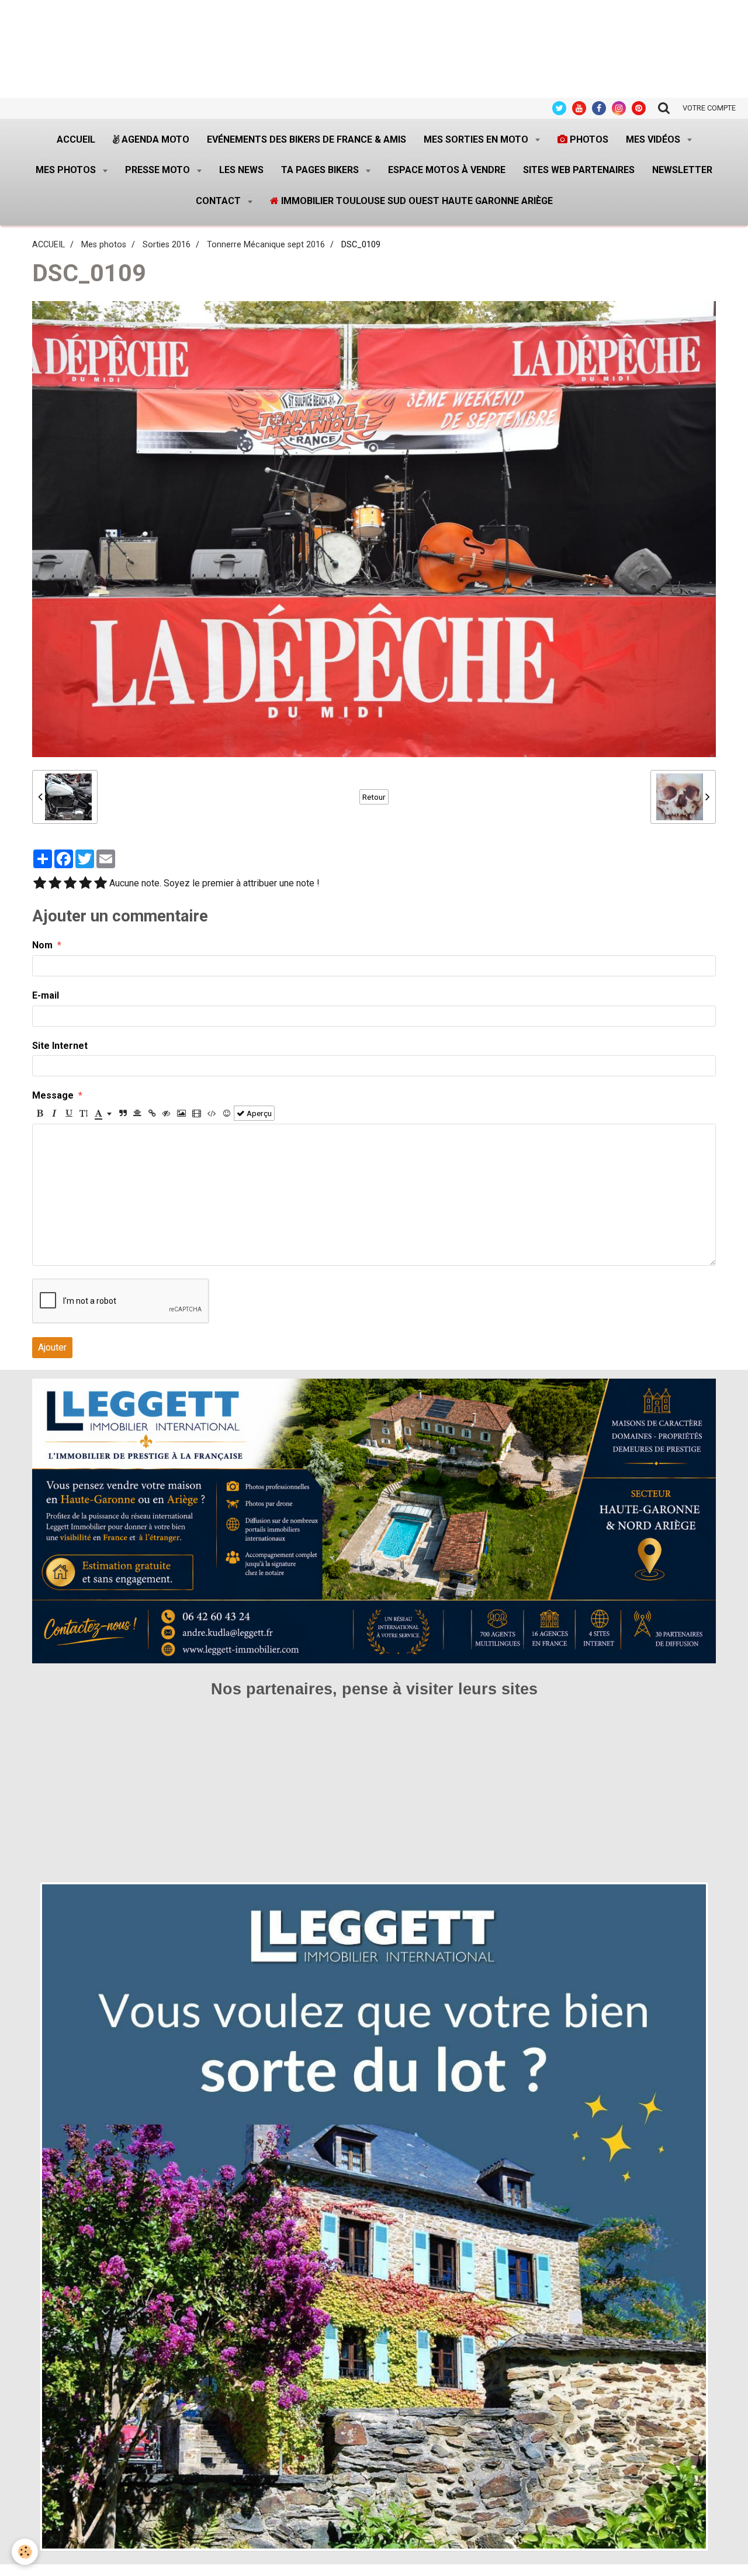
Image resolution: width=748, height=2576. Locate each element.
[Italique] (54, 1113)
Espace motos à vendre (447, 170)
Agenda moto (154, 139)
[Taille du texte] (84, 1113)
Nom (42, 945)
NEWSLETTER (682, 170)
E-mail (46, 995)
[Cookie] (25, 2552)
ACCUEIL (49, 245)
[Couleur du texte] (103, 1113)
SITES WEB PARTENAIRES (579, 170)
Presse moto (159, 170)
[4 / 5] (85, 884)
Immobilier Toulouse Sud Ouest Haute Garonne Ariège (416, 201)
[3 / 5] (70, 884)
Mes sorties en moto (477, 139)
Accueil (76, 139)
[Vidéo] (197, 1113)
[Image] (181, 1113)
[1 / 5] (40, 884)
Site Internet (60, 1046)
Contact (219, 201)
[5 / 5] (101, 884)
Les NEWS (241, 170)
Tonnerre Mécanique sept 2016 (266, 245)
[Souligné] (69, 1113)
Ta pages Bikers (321, 170)
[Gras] (40, 1113)
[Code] (212, 1113)
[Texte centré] (137, 1113)
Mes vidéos (654, 139)
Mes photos (67, 170)
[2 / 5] (55, 884)
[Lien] (152, 1113)
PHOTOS (588, 139)
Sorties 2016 (167, 245)
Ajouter (52, 1347)
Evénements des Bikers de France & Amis (307, 139)
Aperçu (258, 1113)
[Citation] (123, 1113)
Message (53, 1095)
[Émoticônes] (227, 1113)
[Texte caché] (167, 1113)
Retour (374, 797)
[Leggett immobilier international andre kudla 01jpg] (374, 2216)
